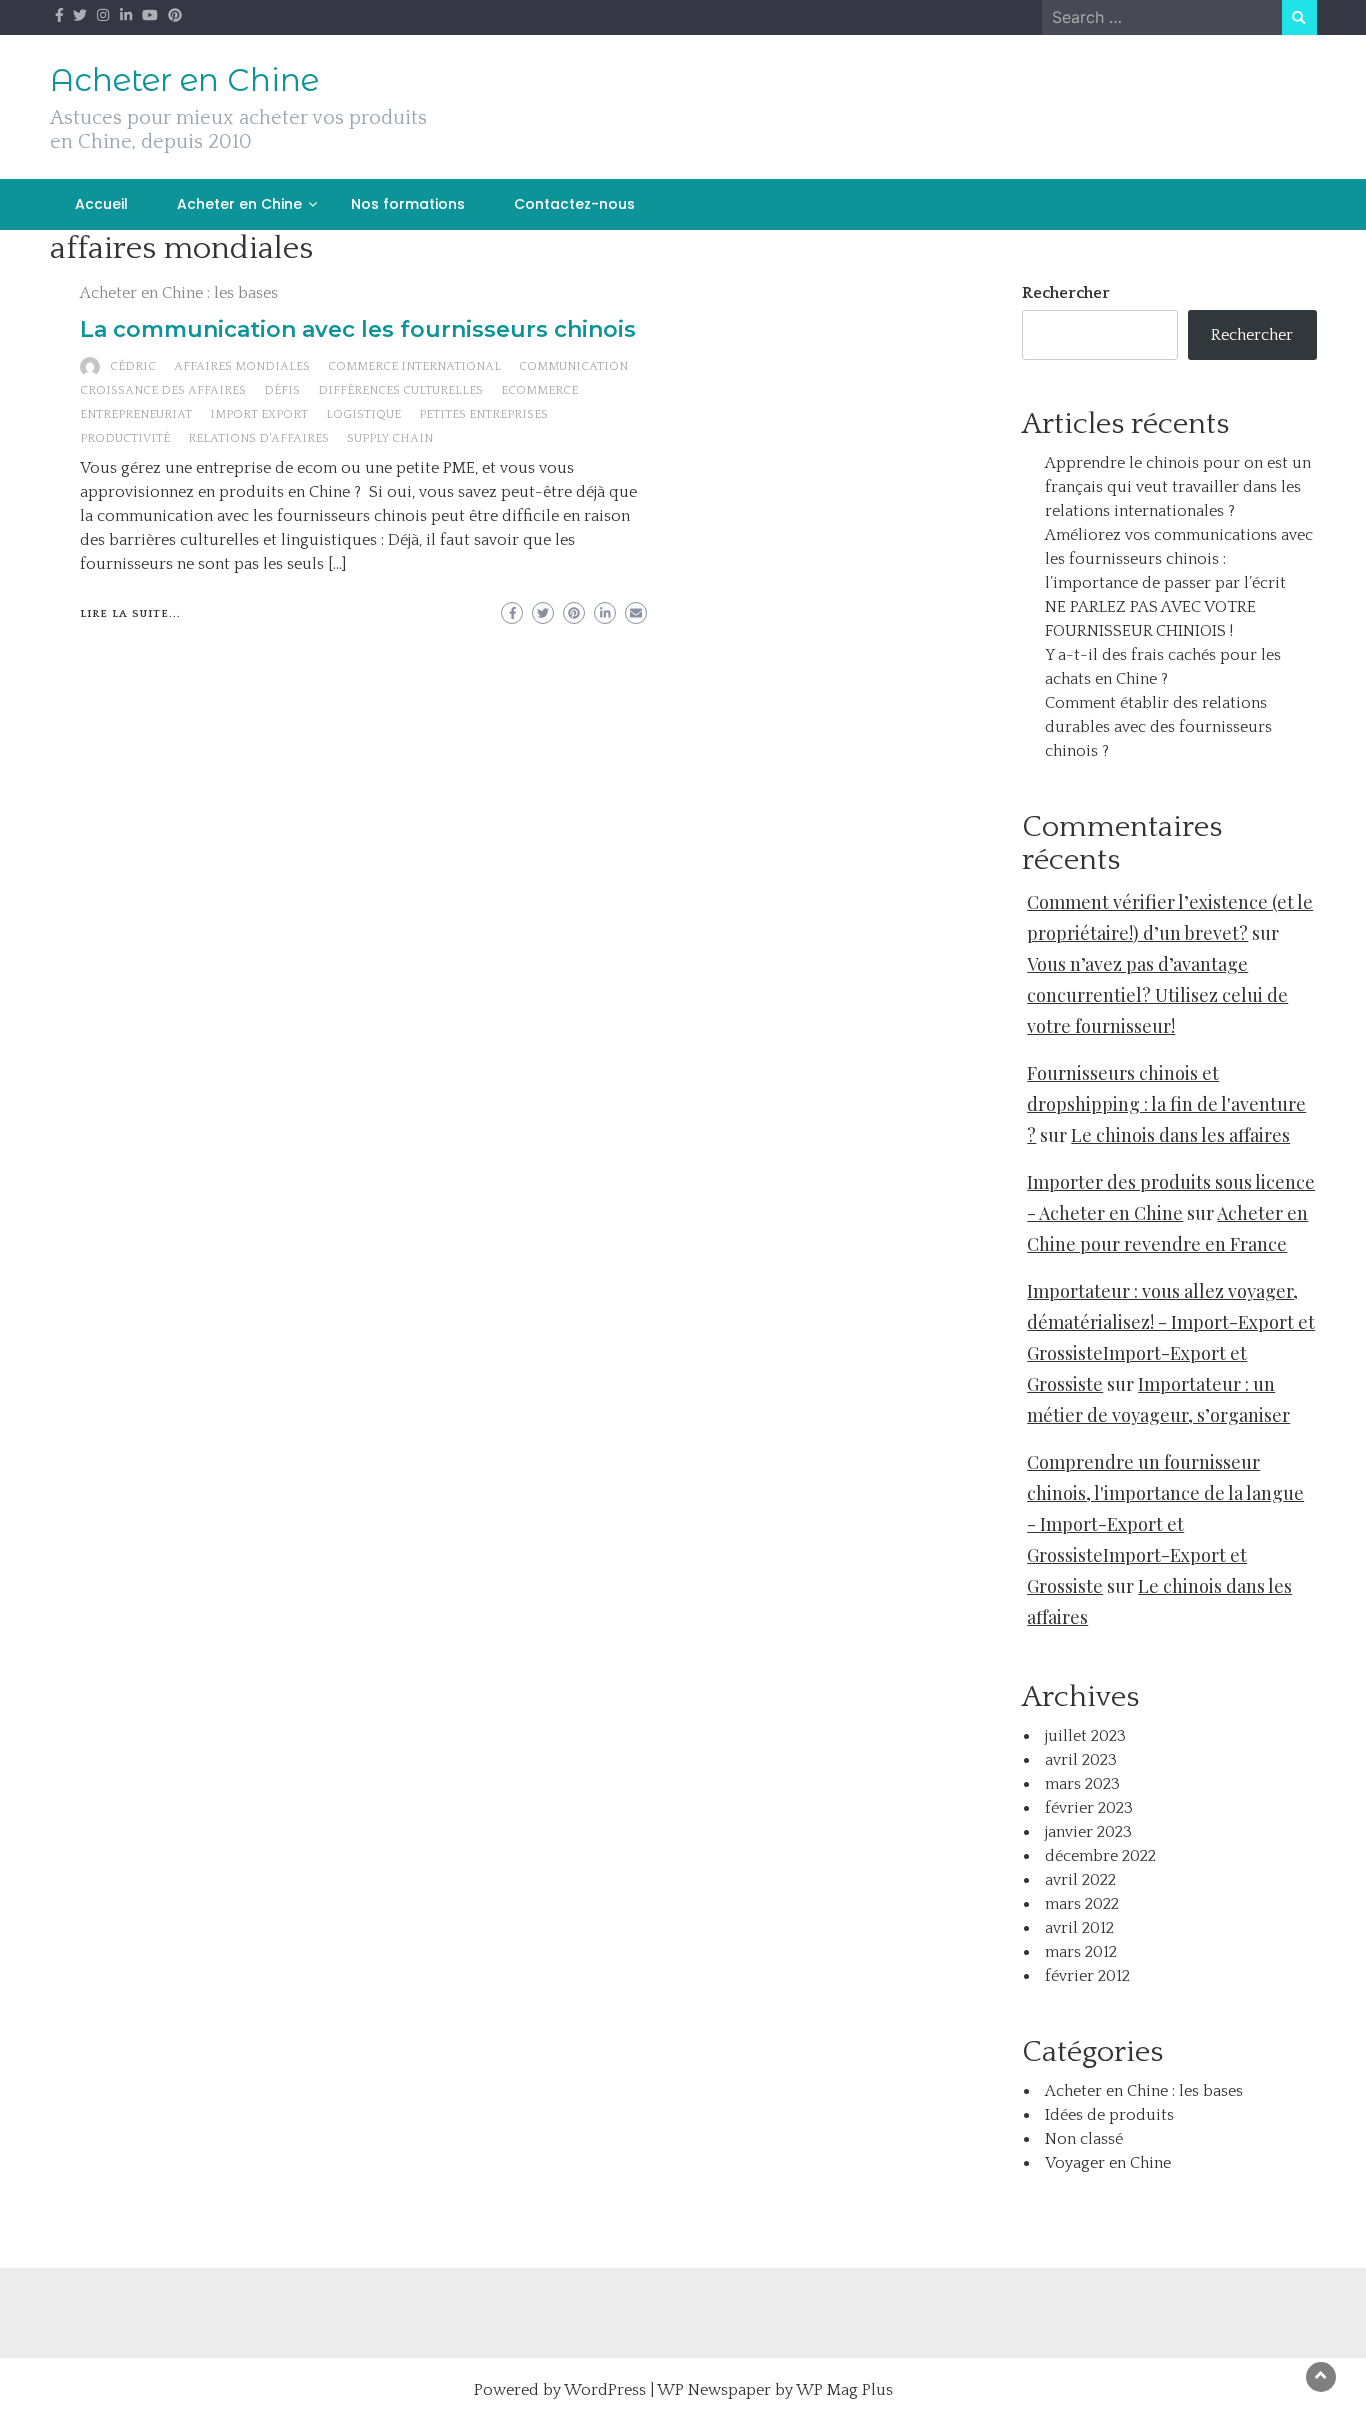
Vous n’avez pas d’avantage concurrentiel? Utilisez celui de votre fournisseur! (1157, 995)
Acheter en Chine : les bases (179, 293)
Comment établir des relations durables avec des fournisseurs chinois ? (1158, 727)
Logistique (363, 414)
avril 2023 (1081, 1760)
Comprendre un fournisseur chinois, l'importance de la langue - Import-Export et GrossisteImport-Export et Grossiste (1165, 1524)
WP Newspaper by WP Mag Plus (775, 2390)
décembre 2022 (1100, 1856)
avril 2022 (1080, 1880)
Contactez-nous (574, 204)
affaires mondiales (242, 366)
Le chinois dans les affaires (1180, 1135)
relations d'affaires (258, 438)
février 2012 (1087, 1976)
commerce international (414, 366)
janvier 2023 (1088, 1832)
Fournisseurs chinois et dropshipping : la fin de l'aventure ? (1166, 1104)
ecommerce (539, 390)
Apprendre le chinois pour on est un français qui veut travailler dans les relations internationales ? (1178, 487)
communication (573, 366)
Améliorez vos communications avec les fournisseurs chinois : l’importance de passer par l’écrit (1179, 559)
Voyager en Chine (1108, 2163)
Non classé (1084, 2139)
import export (259, 414)
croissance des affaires (163, 390)
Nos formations (408, 204)
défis (282, 390)
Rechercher (1066, 293)
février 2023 (1089, 1808)
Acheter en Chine (184, 80)
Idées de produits (1109, 2115)
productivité (125, 438)
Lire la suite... (130, 614)
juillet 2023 (1085, 1736)
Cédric (133, 366)
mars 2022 (1082, 1904)
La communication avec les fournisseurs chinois (358, 329)
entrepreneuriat (136, 414)
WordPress (605, 2390)
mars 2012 (1081, 1952)
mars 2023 (1082, 1784)
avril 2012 (1079, 1928)
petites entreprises (483, 414)
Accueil (101, 204)
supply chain (390, 438)
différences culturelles (400, 390)
